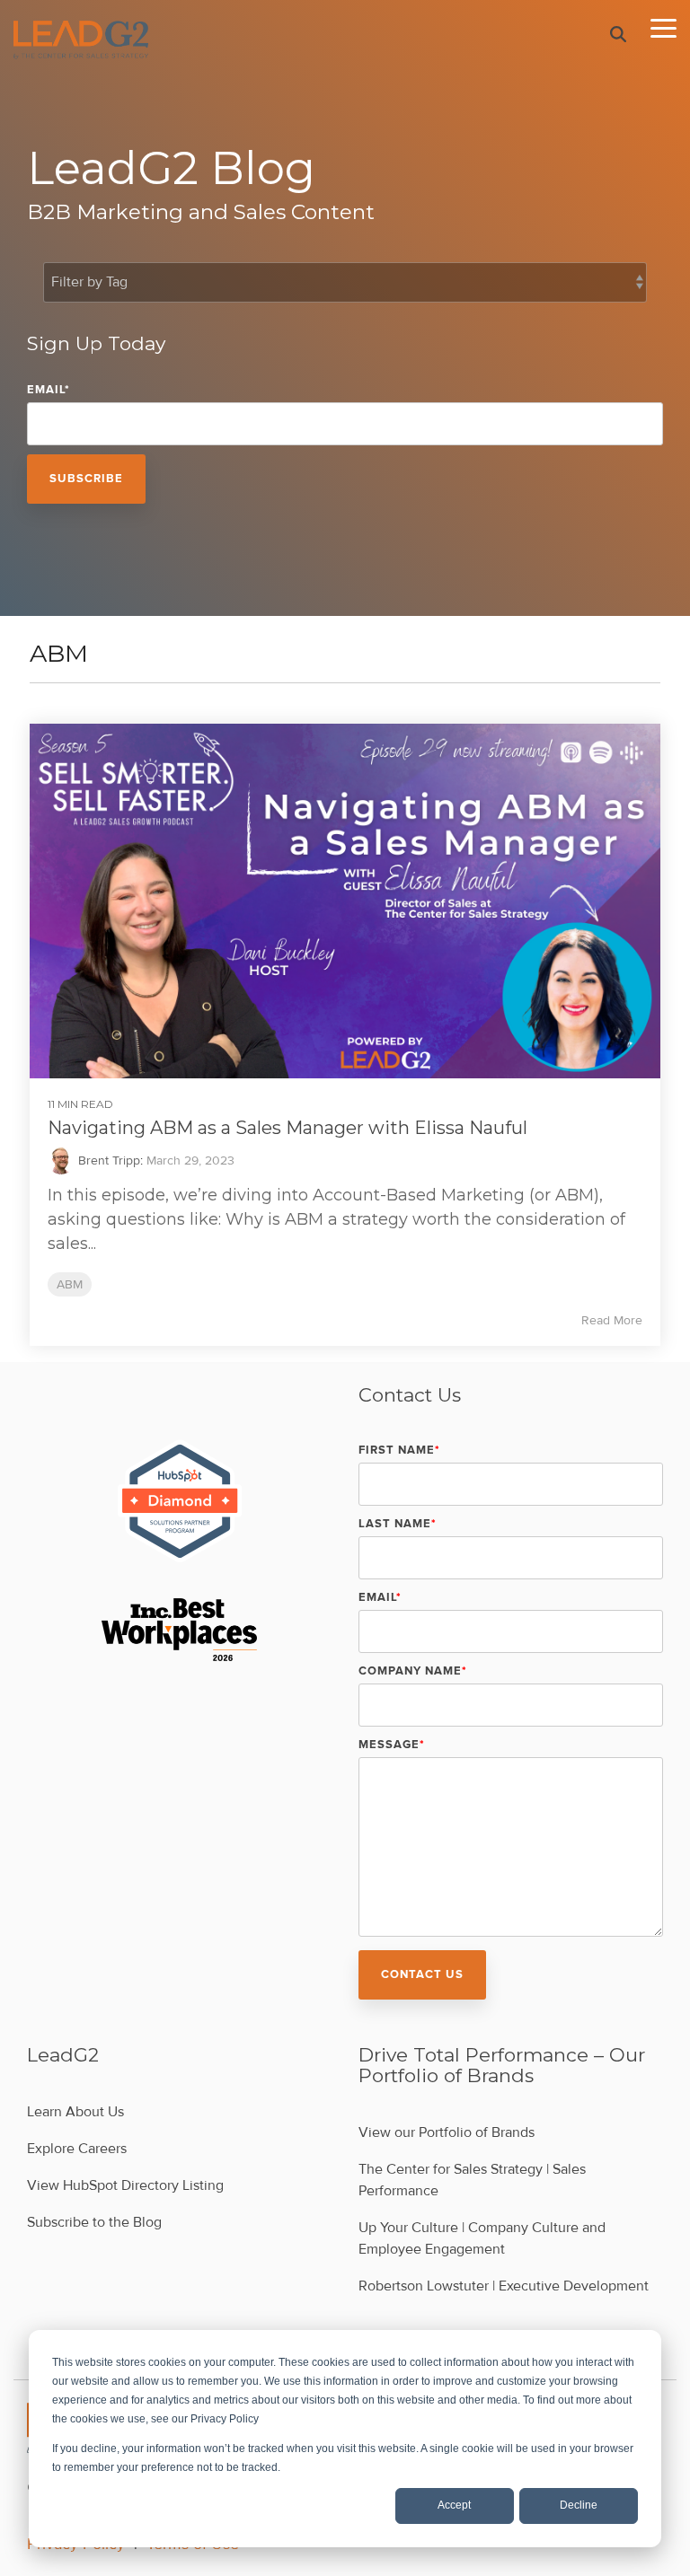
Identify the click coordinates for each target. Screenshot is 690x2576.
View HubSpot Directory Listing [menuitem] (125, 2185)
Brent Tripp (107, 1161)
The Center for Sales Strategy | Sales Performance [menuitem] (474, 2180)
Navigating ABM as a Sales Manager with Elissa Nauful (287, 1128)
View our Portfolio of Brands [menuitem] (447, 2132)
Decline (579, 2505)
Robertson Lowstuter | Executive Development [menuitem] (504, 2286)
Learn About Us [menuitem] (75, 2112)
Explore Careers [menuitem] (77, 2149)
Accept (454, 2505)
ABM (70, 1284)
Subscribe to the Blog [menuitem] (94, 2222)
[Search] (618, 34)
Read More (612, 1321)
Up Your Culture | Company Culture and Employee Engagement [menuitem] (484, 2238)
